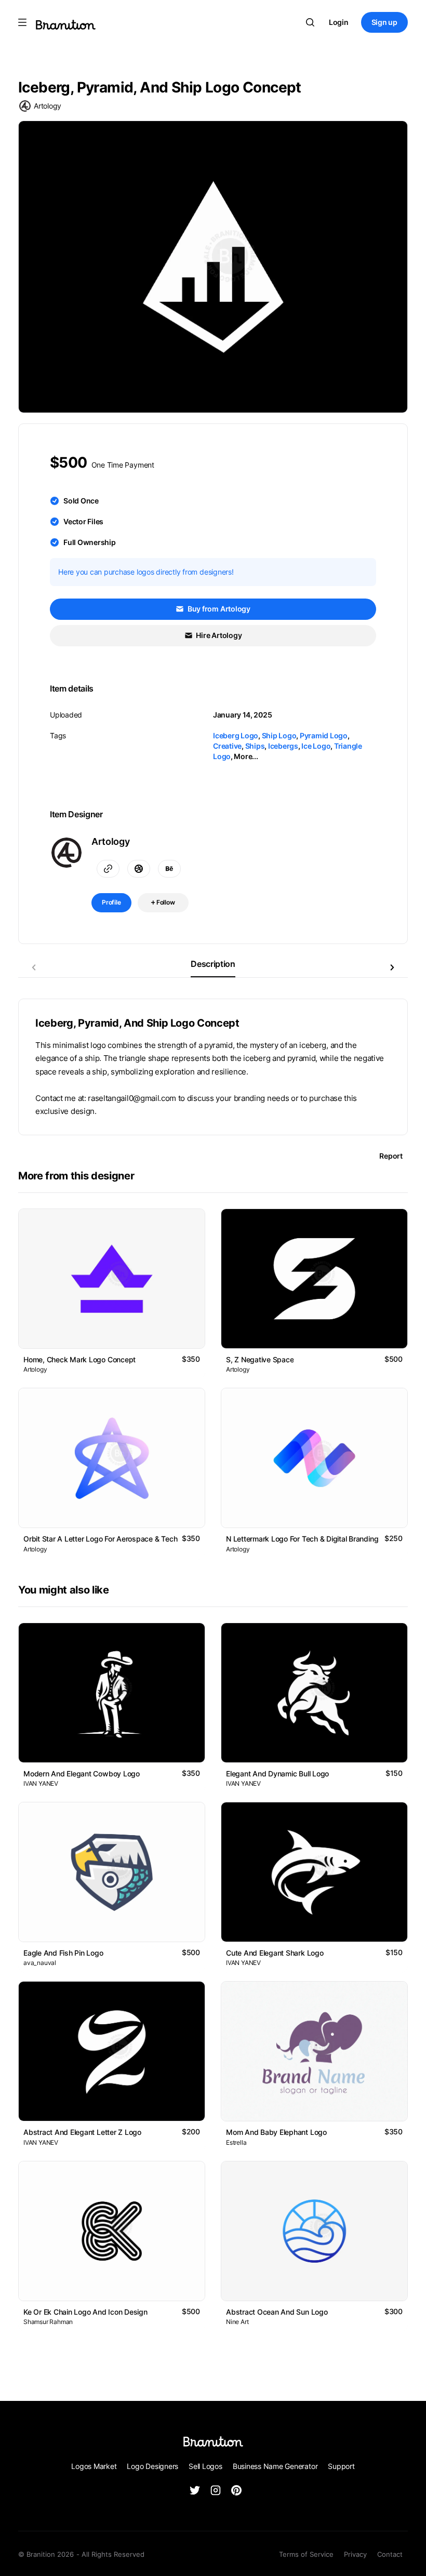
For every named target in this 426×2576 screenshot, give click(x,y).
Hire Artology (218, 635)
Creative (227, 746)
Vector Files (83, 521)
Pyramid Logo (324, 735)
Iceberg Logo (236, 735)
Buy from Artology (218, 609)
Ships (255, 746)
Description (213, 964)
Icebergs (283, 746)
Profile (111, 902)
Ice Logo (316, 746)
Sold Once (81, 501)
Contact (390, 2554)
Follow (165, 902)
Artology (48, 106)
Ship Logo (279, 735)
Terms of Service (306, 2554)
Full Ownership (90, 542)
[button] (392, 967)
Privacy (355, 2554)
